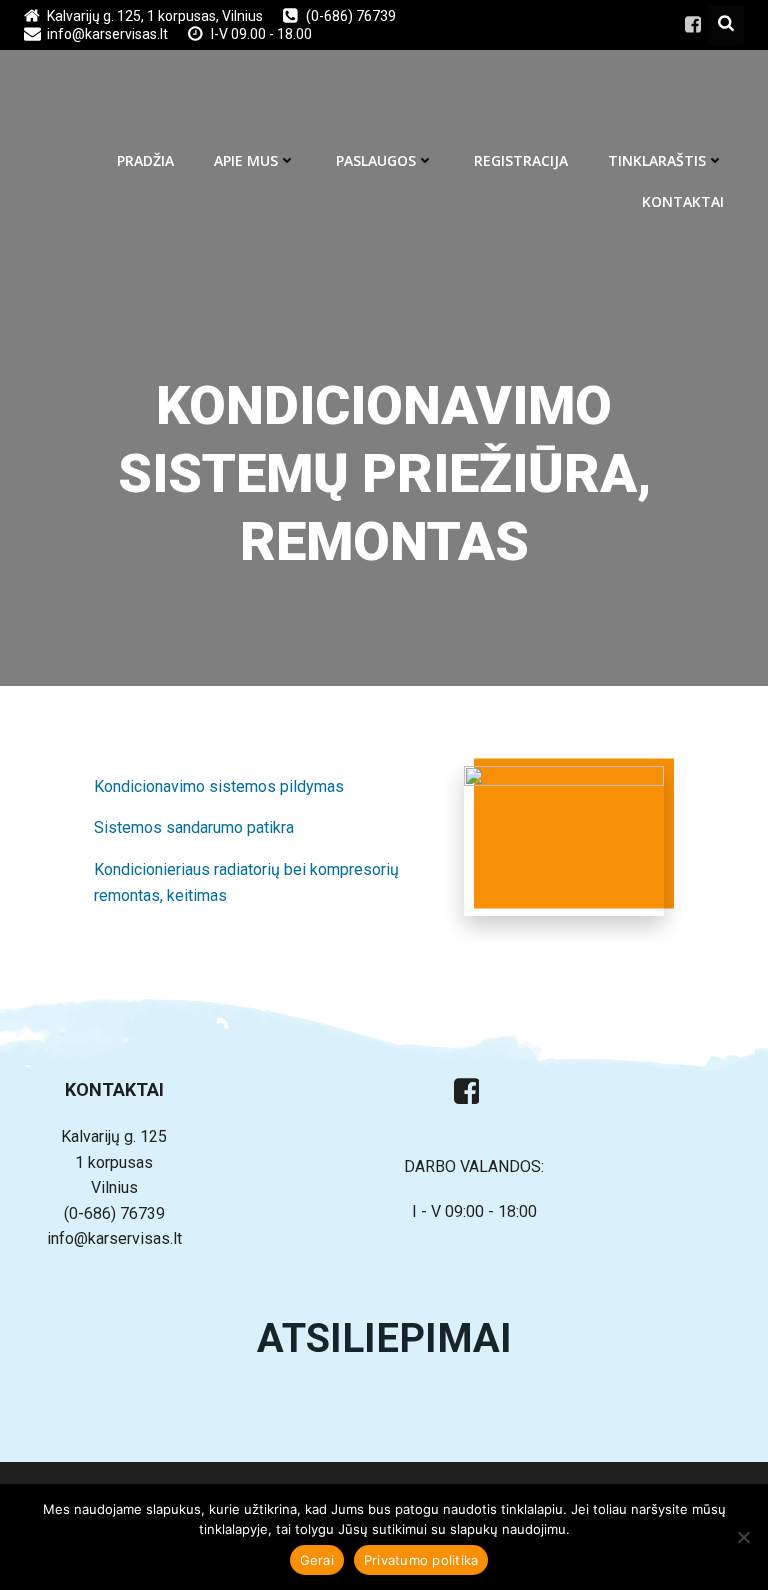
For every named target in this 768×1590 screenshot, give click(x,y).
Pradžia (145, 160)
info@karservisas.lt (114, 1238)
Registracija (521, 160)
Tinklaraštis (657, 160)
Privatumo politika (421, 1560)
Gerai (317, 1560)
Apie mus (246, 160)
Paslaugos (376, 160)
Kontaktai (683, 201)
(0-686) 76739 (114, 1213)
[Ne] (743, 1537)
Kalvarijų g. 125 (114, 1136)
